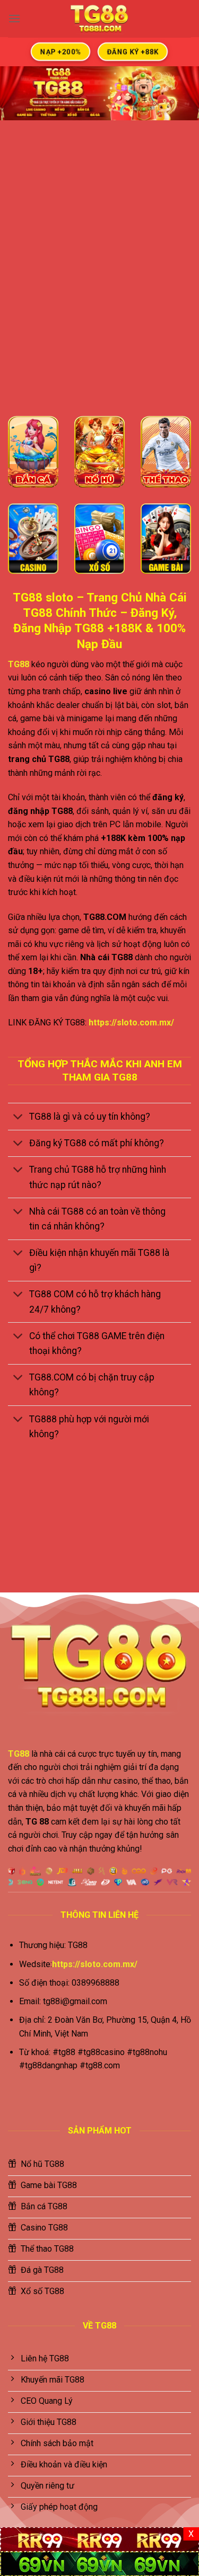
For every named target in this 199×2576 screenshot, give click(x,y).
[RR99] (99, 2539)
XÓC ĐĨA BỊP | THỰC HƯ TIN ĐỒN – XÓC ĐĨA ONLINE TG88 (50, 1533)
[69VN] (99, 2563)
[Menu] (14, 18)
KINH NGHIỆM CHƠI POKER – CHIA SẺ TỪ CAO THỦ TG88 (149, 1533)
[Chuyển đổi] (18, 1117)
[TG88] (100, 19)
